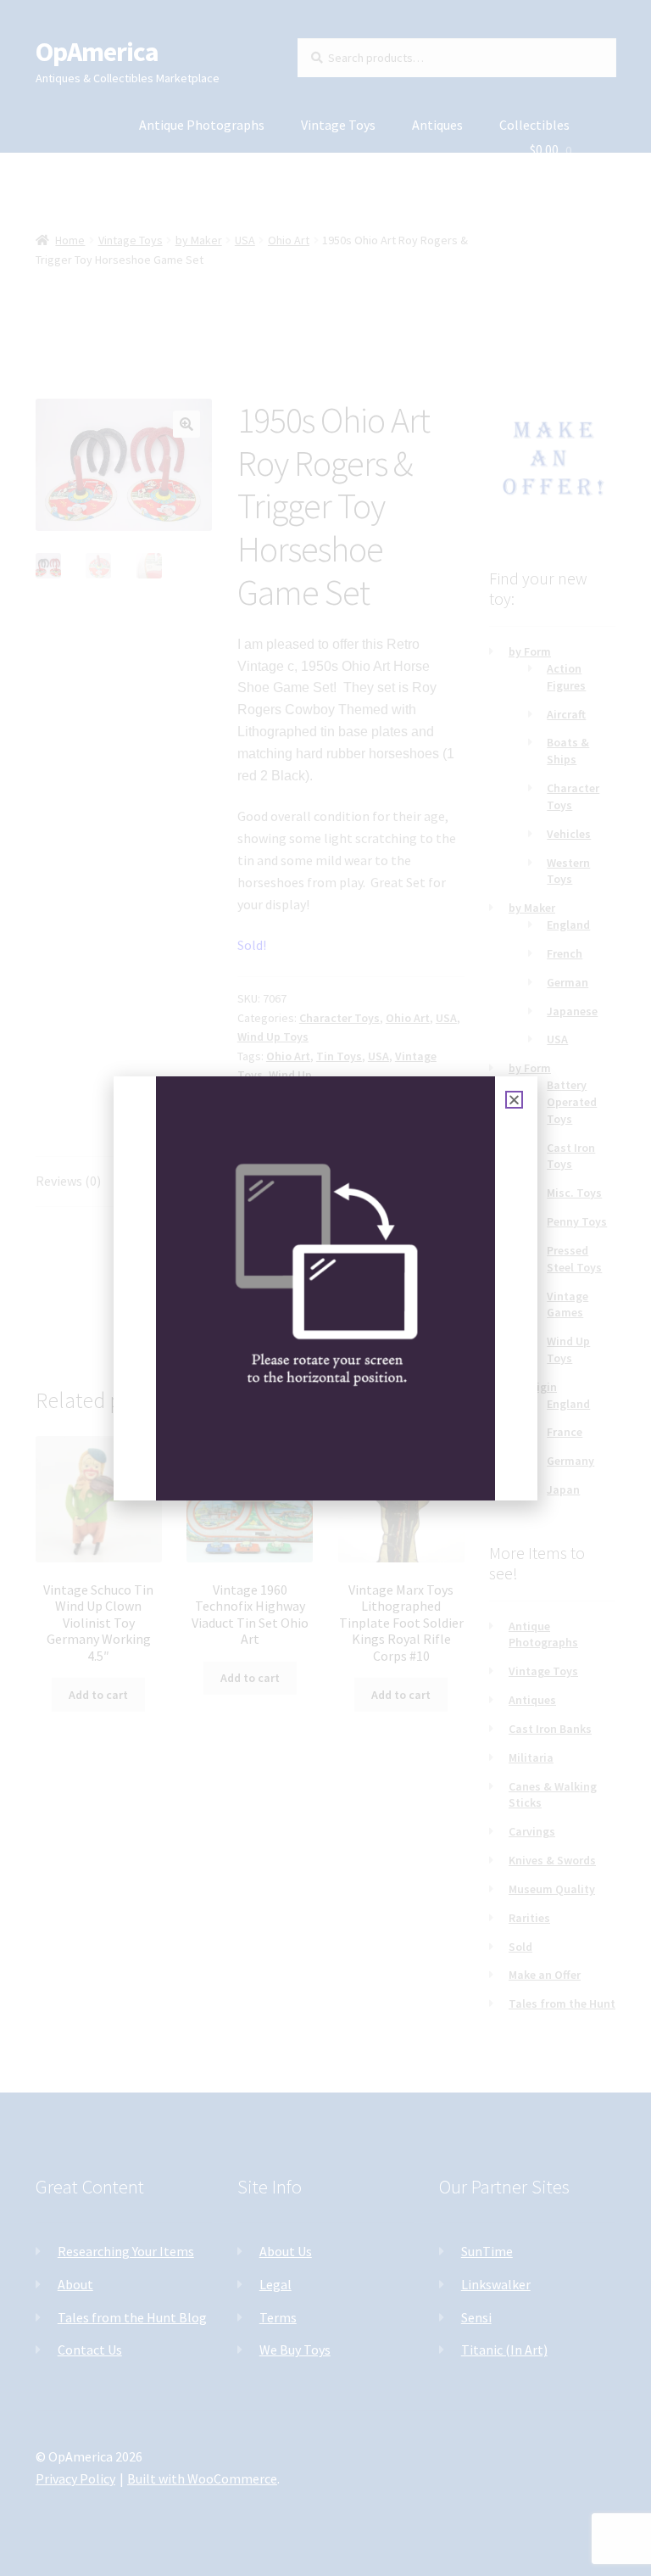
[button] (514, 1100)
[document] (325, 1288)
